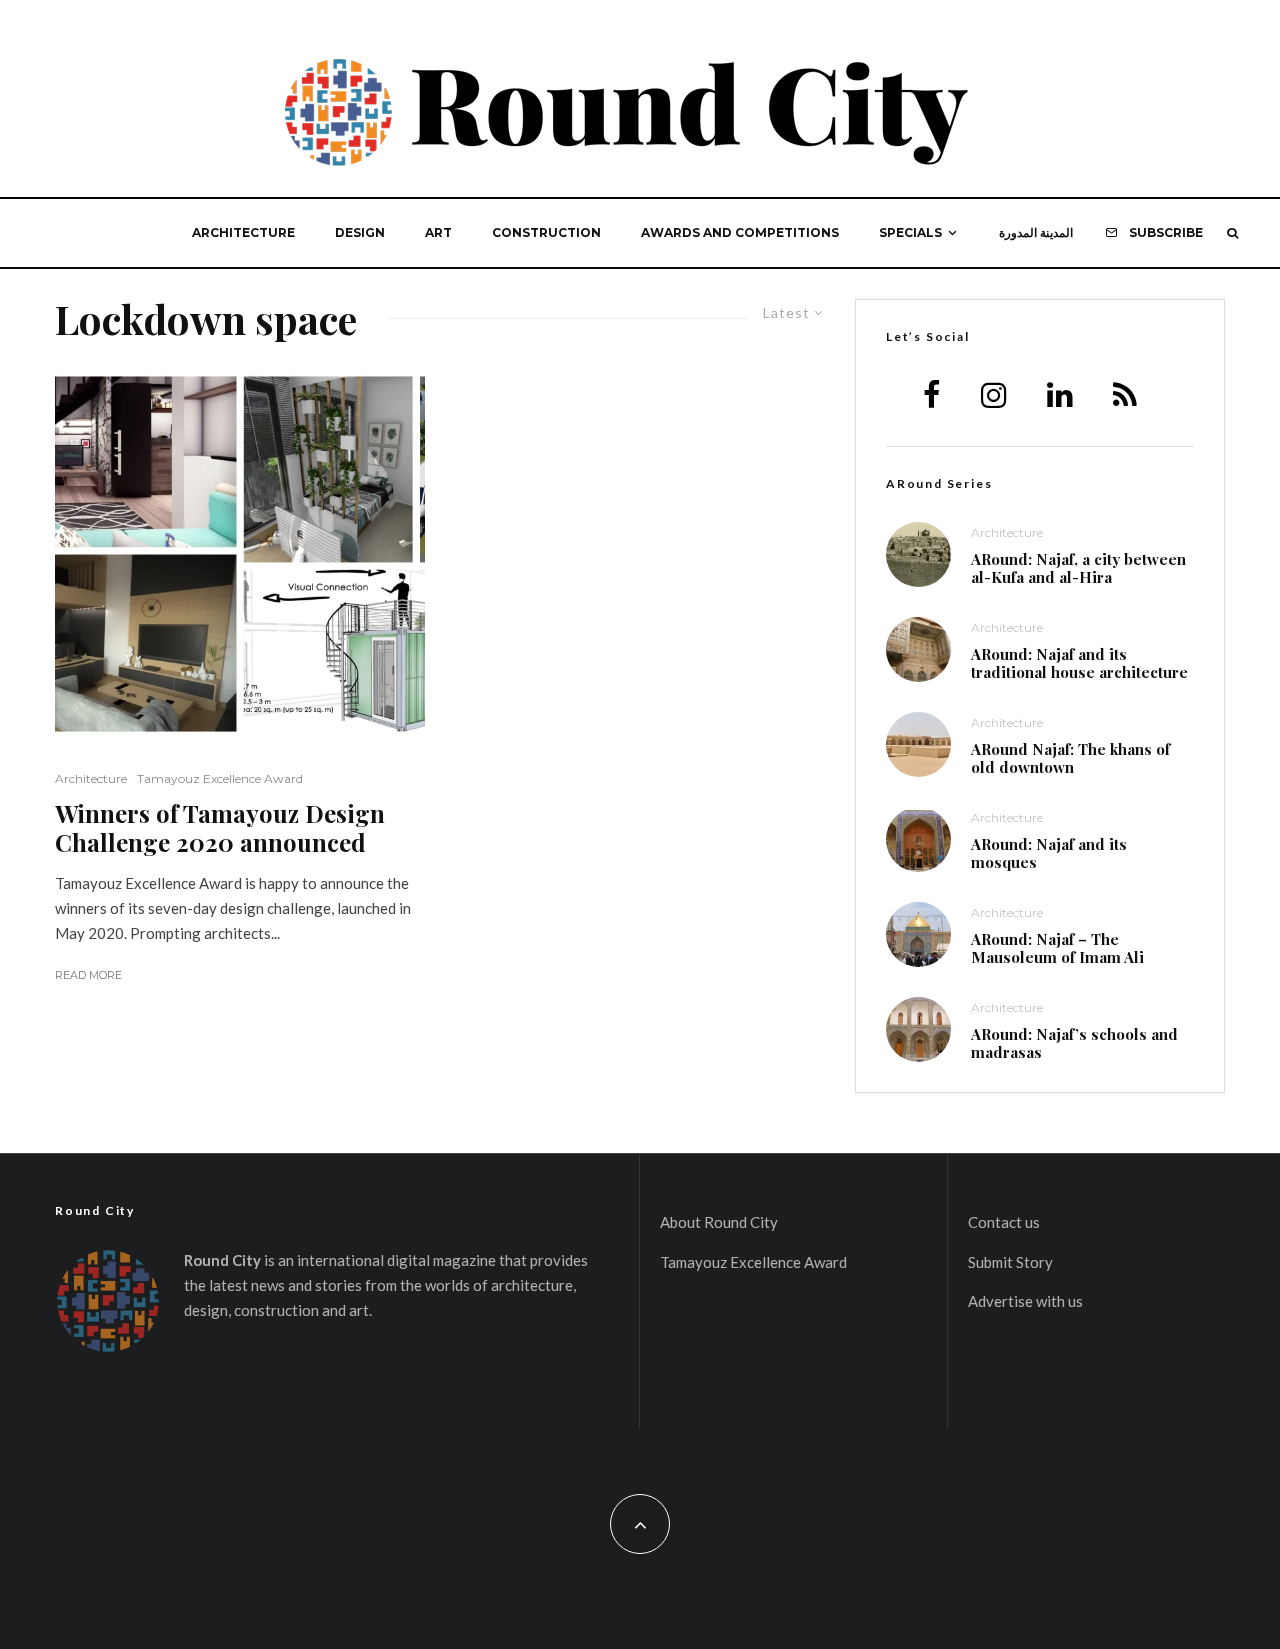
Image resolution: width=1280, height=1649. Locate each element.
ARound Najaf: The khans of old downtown (1070, 758)
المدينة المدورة (1036, 232)
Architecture (243, 232)
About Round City (719, 1222)
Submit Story (1010, 1262)
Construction (546, 232)
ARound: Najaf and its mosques (1049, 853)
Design (360, 232)
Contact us (1004, 1222)
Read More (88, 975)
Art (438, 232)
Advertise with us (1025, 1301)
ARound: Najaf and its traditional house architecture (1079, 663)
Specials (910, 232)
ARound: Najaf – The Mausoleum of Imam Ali (1057, 948)
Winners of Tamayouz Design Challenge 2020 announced (220, 828)
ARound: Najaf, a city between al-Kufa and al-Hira (1078, 568)
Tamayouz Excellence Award (220, 778)
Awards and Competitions (740, 232)
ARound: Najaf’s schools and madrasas (1074, 1043)
